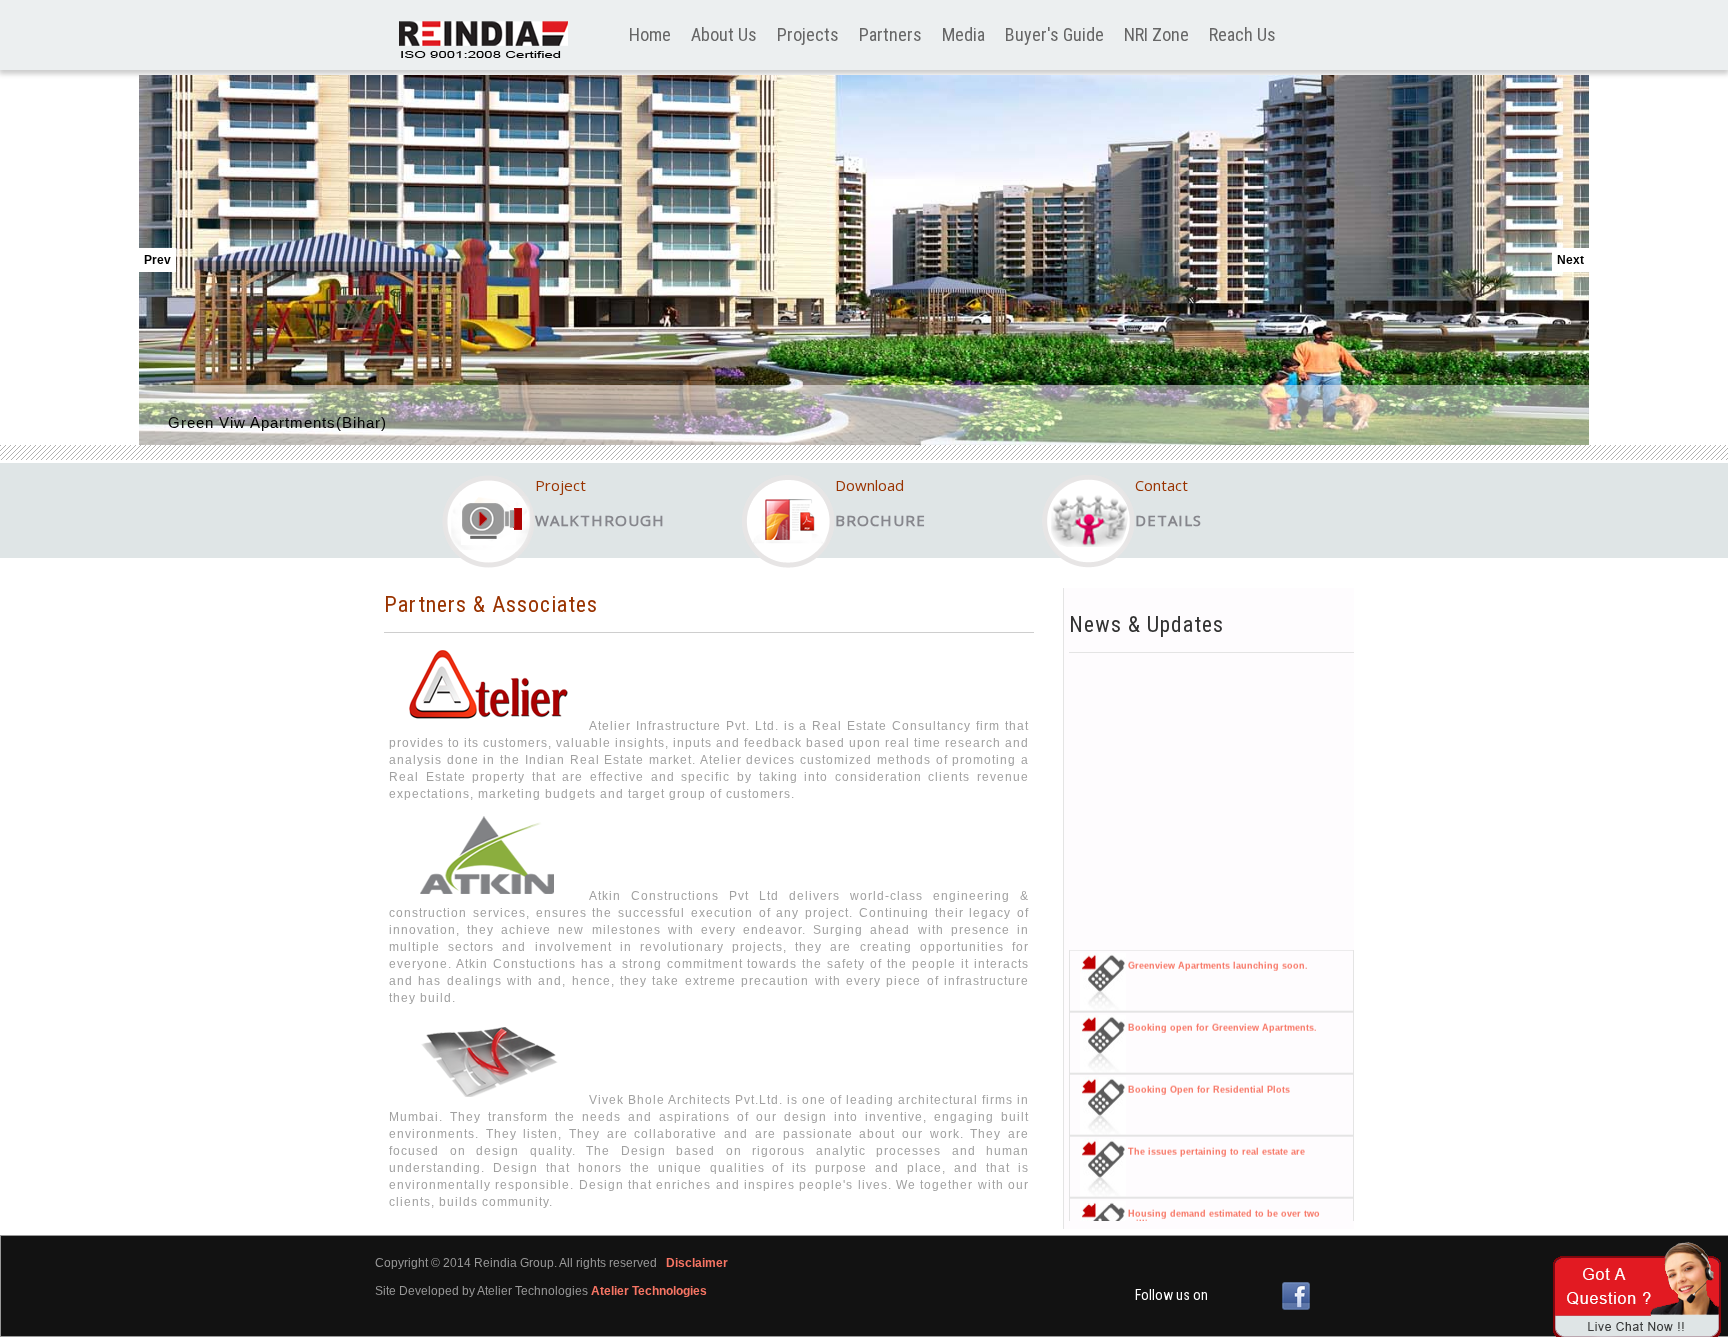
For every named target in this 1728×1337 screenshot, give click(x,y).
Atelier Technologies (649, 1291)
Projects (808, 34)
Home (650, 34)
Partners (890, 34)
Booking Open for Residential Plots (1209, 1073)
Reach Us (1242, 34)
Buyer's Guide (1054, 34)
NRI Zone (1156, 34)
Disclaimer (697, 1263)
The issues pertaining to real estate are (1216, 1135)
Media (963, 34)
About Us (724, 34)
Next (1570, 260)
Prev (157, 260)
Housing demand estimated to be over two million (1224, 1202)
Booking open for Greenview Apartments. (1222, 1011)
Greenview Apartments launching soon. (1218, 949)
